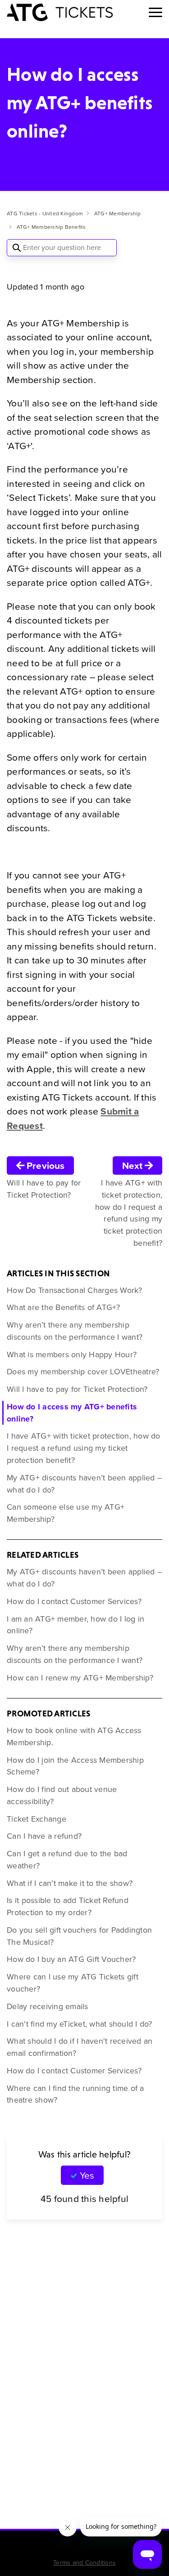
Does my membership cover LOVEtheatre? (83, 1372)
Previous (44, 1165)
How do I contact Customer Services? (74, 1601)
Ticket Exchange (37, 1819)
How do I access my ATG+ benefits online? (72, 1413)
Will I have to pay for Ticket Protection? (77, 1389)
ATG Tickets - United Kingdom (45, 214)
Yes (87, 2175)
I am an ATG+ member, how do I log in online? (75, 1625)
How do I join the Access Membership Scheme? (75, 1766)
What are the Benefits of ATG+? (64, 1307)
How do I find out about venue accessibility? (62, 1795)
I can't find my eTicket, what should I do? (80, 2024)
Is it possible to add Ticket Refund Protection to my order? (68, 1906)
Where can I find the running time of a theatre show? (75, 2094)
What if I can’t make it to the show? (70, 1883)
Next (133, 1165)
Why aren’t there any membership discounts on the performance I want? (75, 1331)
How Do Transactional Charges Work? (75, 1290)
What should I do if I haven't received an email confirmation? (80, 2047)
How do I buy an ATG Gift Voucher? (71, 1959)
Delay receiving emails (48, 2006)
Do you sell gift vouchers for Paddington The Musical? (79, 1936)
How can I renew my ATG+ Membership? (80, 1678)
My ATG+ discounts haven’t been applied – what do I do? (84, 1484)
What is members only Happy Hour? (72, 1355)
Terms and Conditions (84, 2563)
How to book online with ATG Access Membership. (74, 1736)
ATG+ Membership (118, 214)
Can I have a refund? (44, 1836)
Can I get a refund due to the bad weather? (67, 1860)
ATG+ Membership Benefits (51, 227)
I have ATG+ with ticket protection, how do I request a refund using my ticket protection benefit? (84, 1448)
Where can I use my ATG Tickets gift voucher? (73, 1983)
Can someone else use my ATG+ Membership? (66, 1513)
